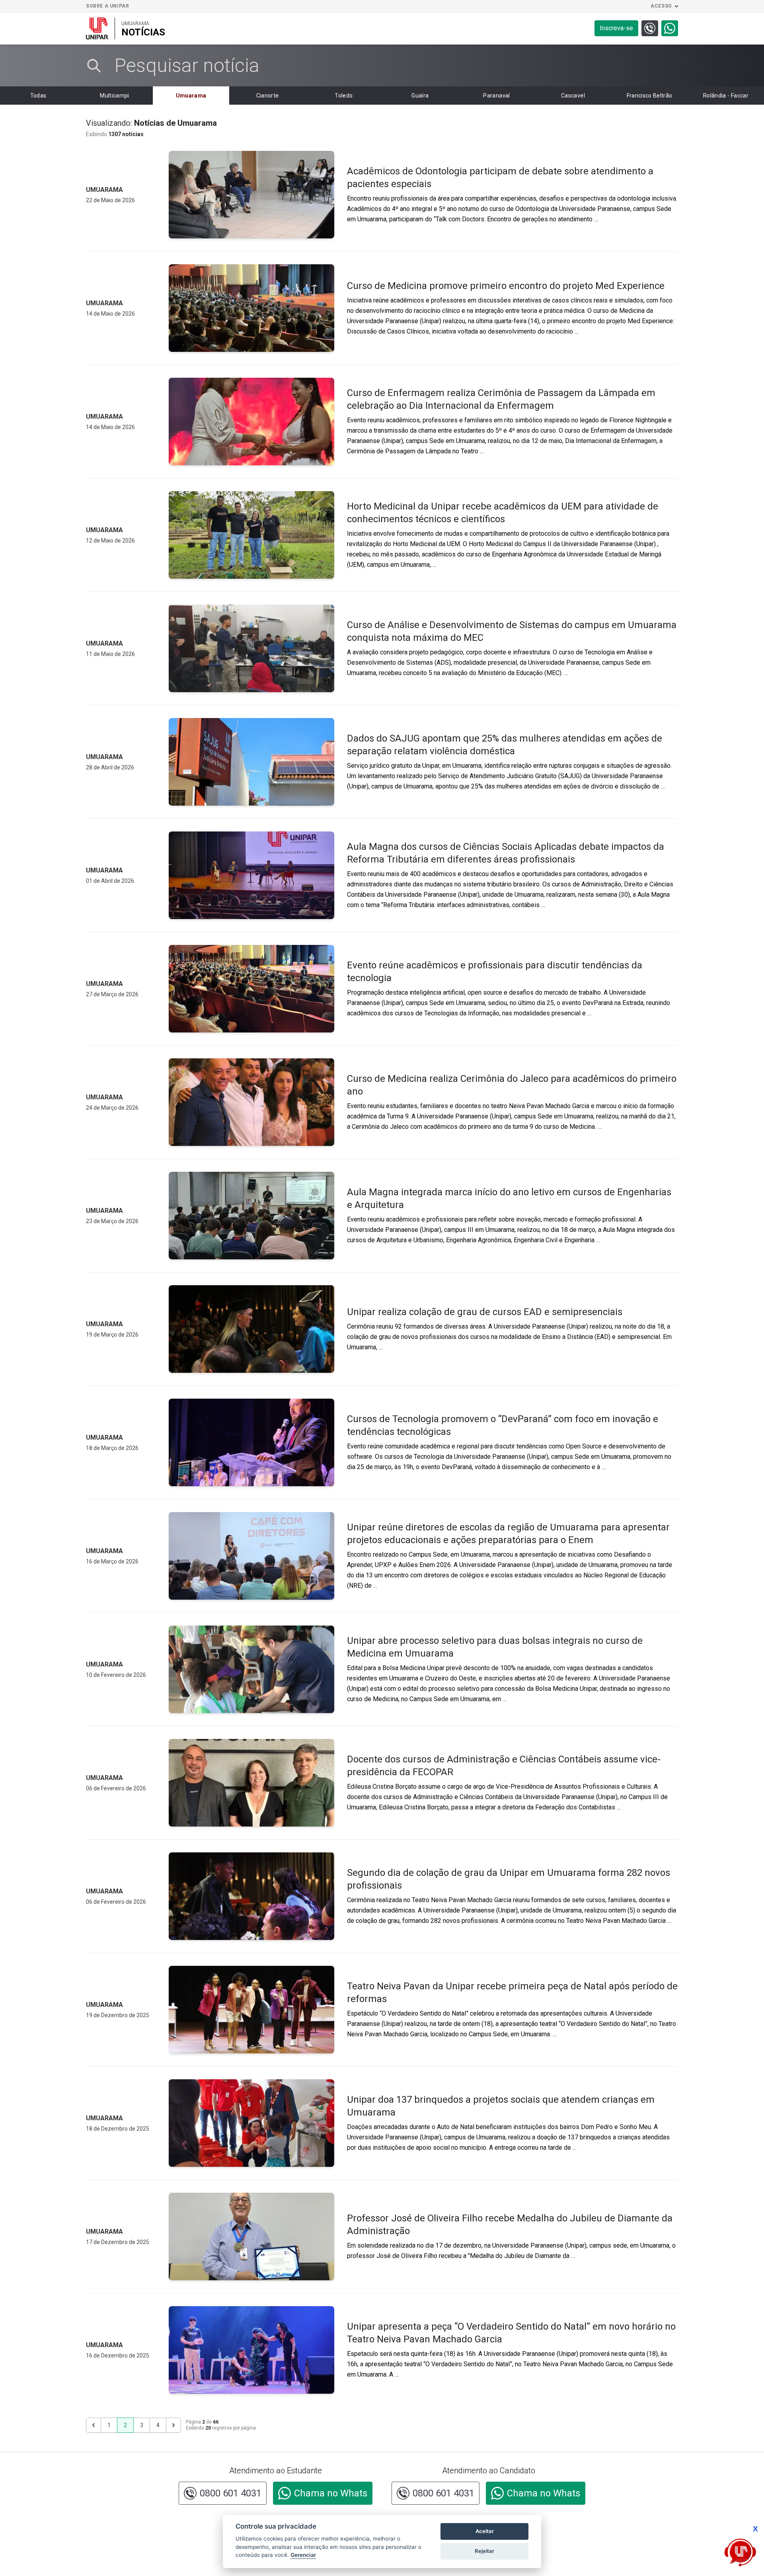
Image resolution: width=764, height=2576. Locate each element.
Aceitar (485, 2531)
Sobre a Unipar (107, 6)
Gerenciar (303, 2555)
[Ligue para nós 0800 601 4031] (650, 28)
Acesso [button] (661, 6)
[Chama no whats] (670, 28)
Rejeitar (484, 2551)
